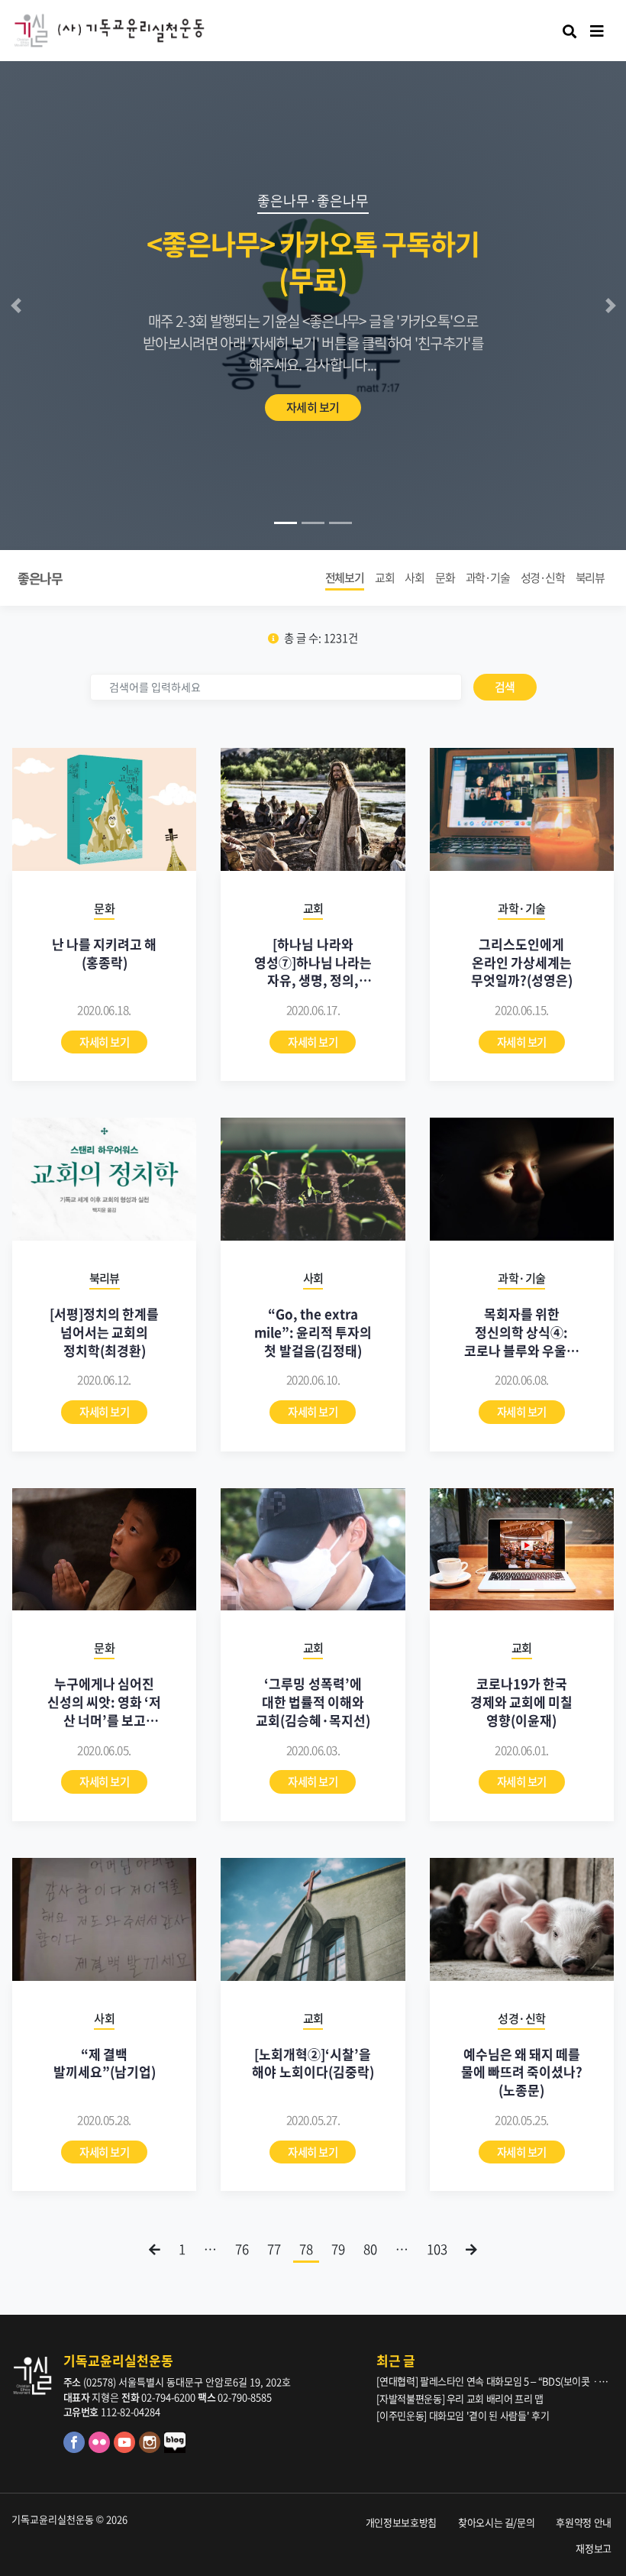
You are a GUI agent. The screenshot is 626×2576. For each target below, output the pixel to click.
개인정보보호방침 (401, 2522)
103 (437, 2249)
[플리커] (101, 2449)
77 (274, 2249)
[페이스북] (76, 2449)
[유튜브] (126, 2449)
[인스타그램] (152, 2449)
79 (338, 2249)
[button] (16, 306)
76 (242, 2249)
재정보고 (594, 2548)
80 (370, 2249)
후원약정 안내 (584, 2522)
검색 (505, 687)
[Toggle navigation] (597, 31)
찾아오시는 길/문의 (497, 2522)
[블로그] (176, 2449)
